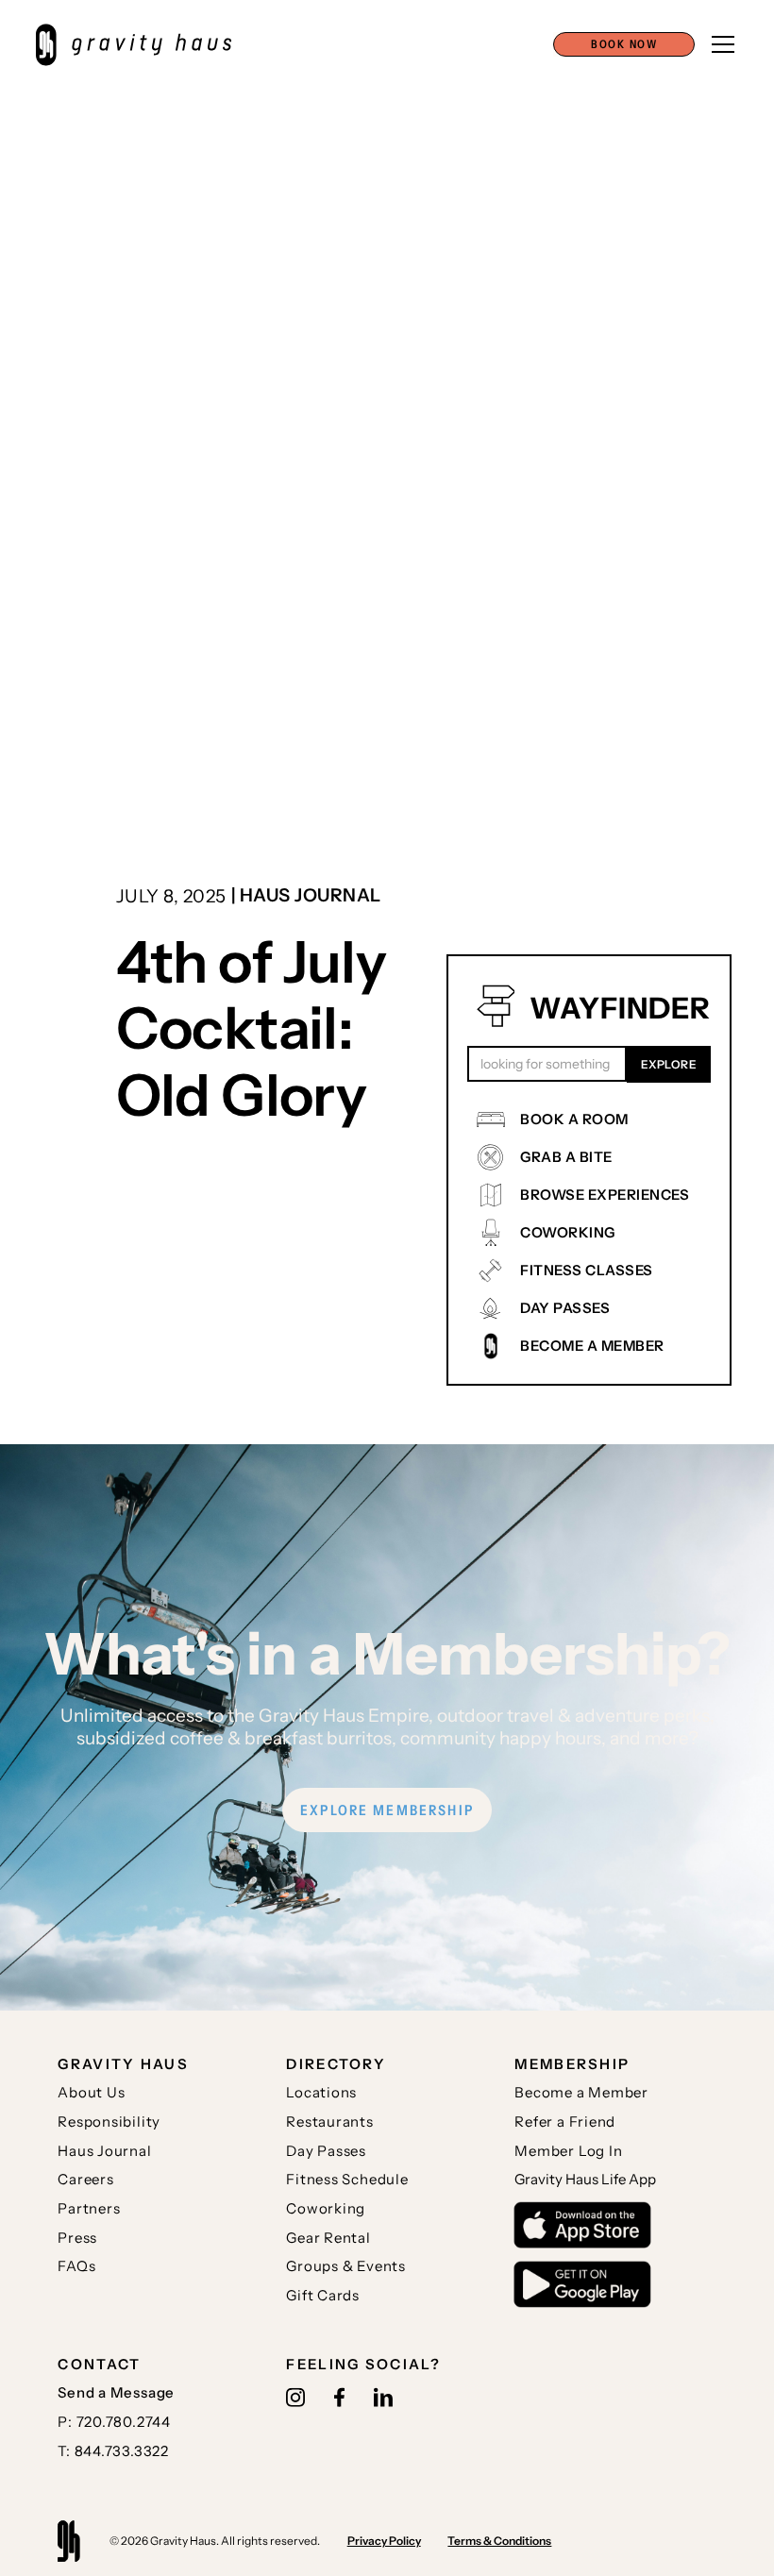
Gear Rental (328, 2238)
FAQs (76, 2266)
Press (77, 2238)
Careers (85, 2179)
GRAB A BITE (566, 1157)
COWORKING (568, 1232)
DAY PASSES (565, 1308)
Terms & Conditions (499, 2541)
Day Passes (326, 2151)
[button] (624, 44)
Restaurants (329, 2121)
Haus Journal (104, 2151)
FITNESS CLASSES (587, 1270)
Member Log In (568, 2151)
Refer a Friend (565, 2121)
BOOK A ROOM (574, 1119)
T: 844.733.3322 (113, 2451)
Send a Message (116, 2392)
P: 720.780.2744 (114, 2422)
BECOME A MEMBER (592, 1346)
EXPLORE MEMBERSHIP (387, 1810)
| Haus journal (306, 895)
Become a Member (581, 2092)
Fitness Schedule (347, 2179)
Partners (89, 2208)
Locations (321, 2092)
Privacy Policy (384, 2541)
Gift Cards (323, 2295)
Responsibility (109, 2121)
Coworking (326, 2208)
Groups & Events (346, 2266)
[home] (143, 45)
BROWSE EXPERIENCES (605, 1195)
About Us (91, 2092)
